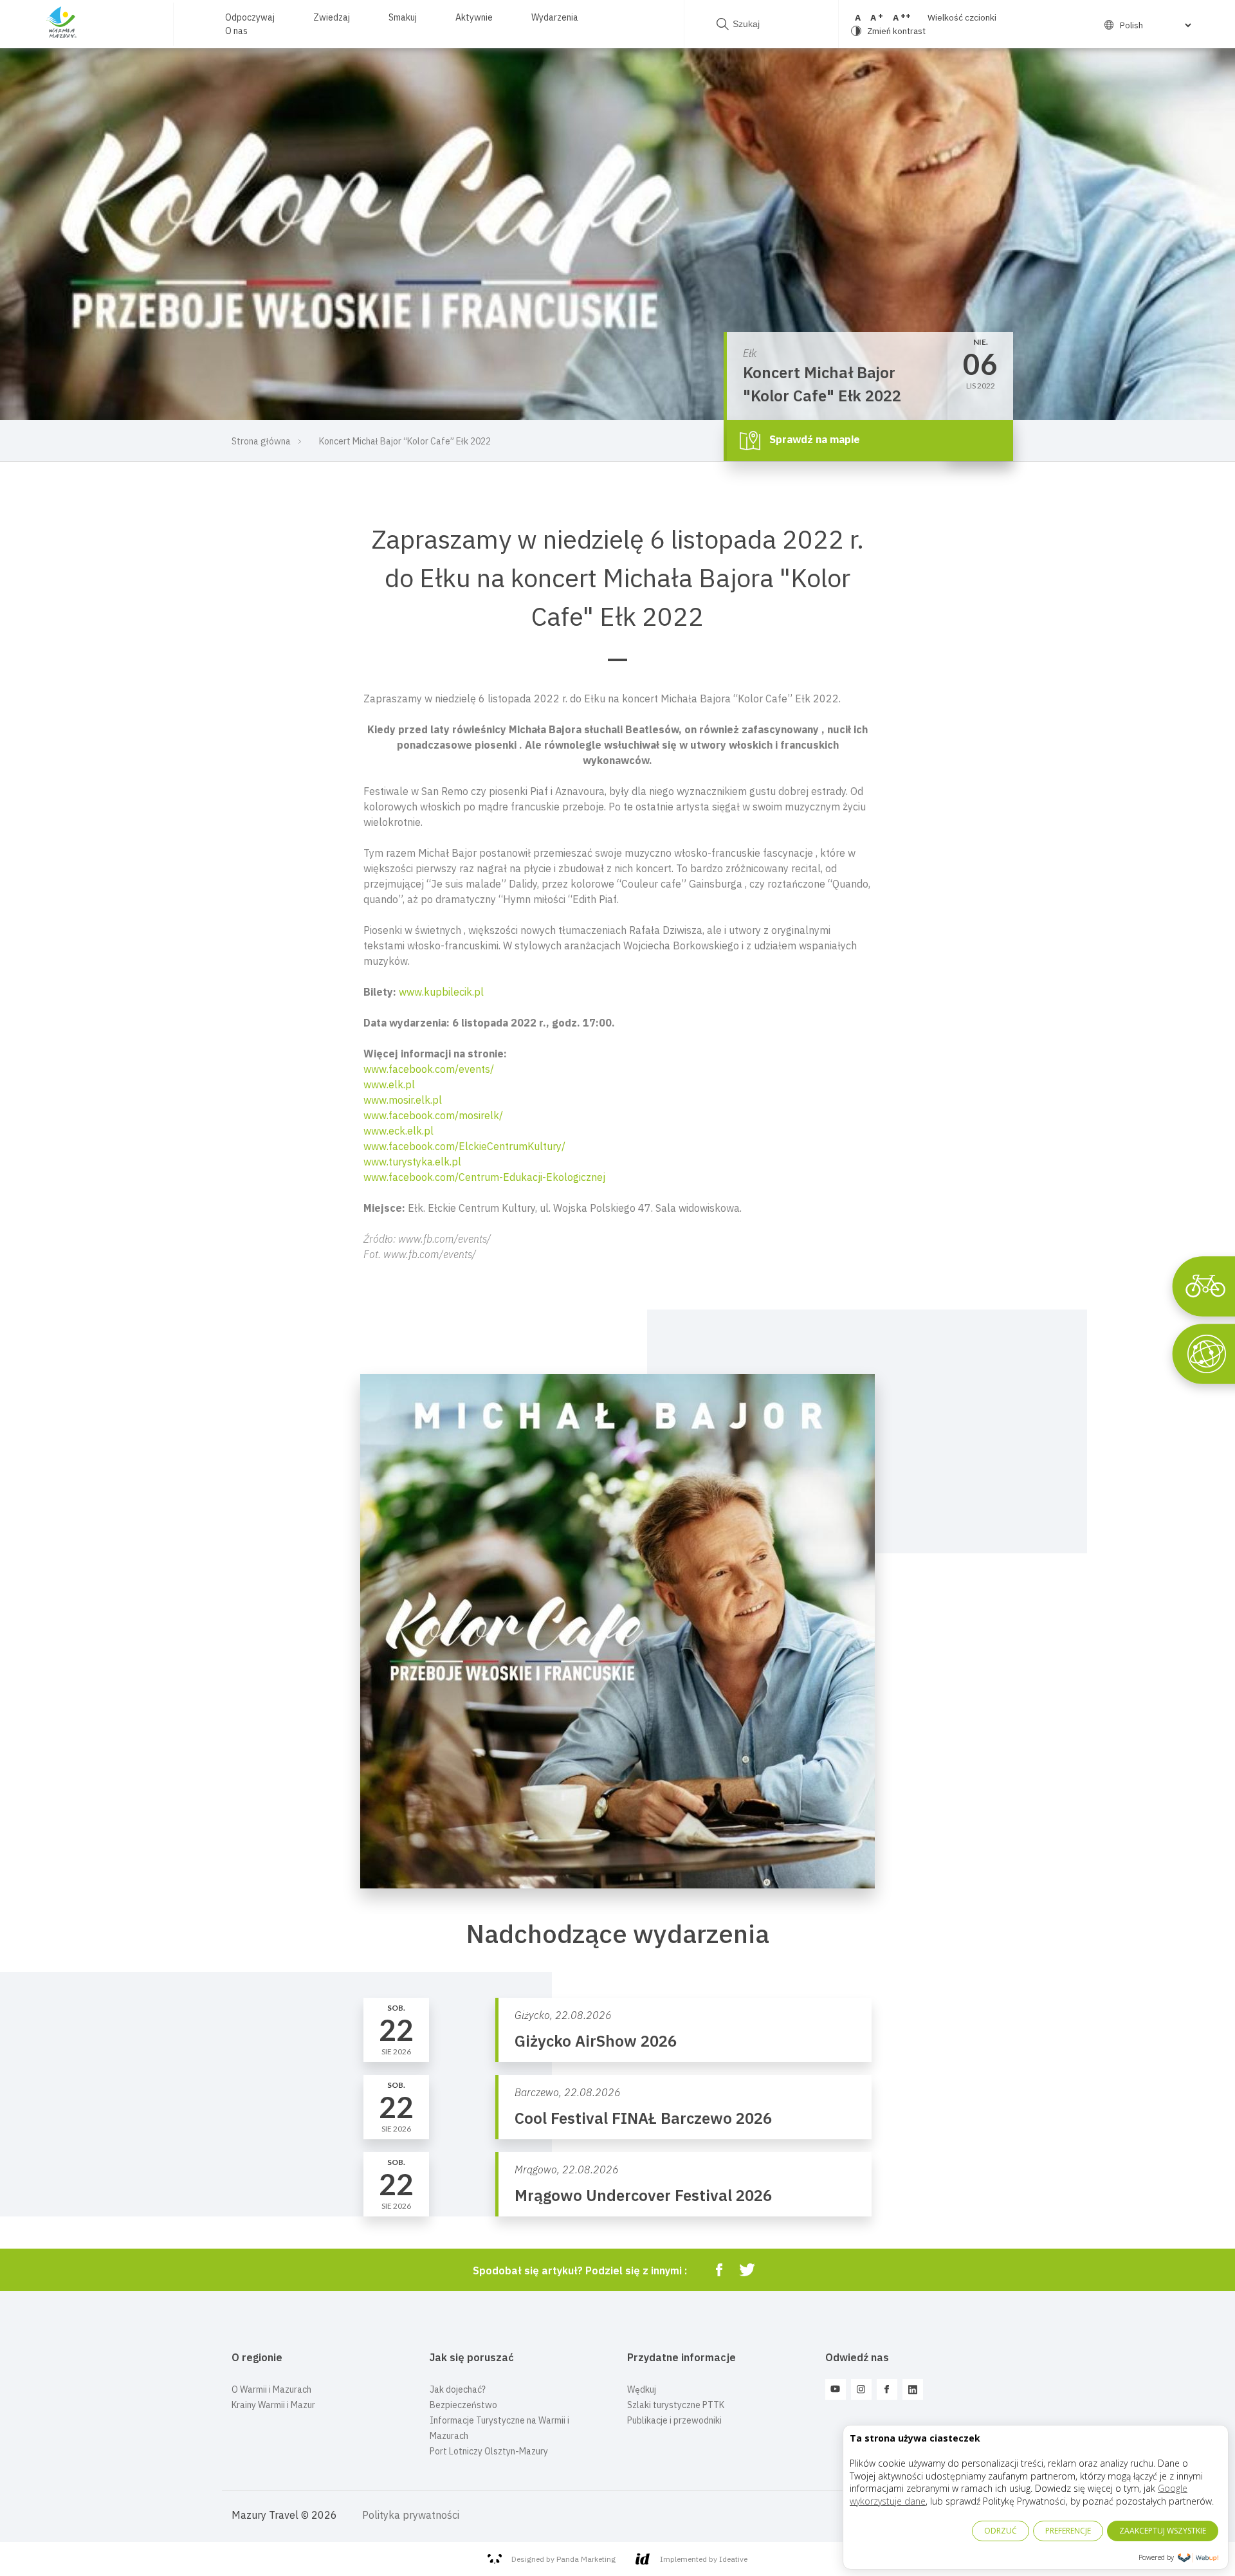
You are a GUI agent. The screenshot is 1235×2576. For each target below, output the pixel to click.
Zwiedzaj (332, 17)
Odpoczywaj (250, 17)
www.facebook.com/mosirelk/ (433, 1115)
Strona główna (261, 441)
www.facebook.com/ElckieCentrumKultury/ (464, 1146)
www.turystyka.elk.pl (412, 1162)
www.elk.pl (389, 1084)
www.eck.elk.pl (398, 1131)
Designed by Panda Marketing (563, 2559)
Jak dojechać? (458, 2389)
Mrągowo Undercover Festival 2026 (643, 2195)
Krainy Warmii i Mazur (273, 2405)
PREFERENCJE (1068, 2531)
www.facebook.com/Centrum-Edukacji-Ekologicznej (484, 1177)
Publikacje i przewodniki (674, 2420)
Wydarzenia (555, 17)
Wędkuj (642, 2389)
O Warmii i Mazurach (271, 2389)
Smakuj (403, 17)
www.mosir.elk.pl (403, 1100)
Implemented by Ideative (704, 2559)
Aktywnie (474, 17)
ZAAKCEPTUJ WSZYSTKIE (1163, 2531)
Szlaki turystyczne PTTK (676, 2405)
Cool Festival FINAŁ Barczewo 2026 (643, 2118)
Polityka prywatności (411, 2515)
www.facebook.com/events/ (429, 1069)
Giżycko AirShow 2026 (596, 2041)
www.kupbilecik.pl (441, 992)
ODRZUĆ (1001, 2531)
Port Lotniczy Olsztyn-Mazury (489, 2451)
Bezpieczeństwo (463, 2405)
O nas (236, 31)
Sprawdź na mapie (813, 439)
